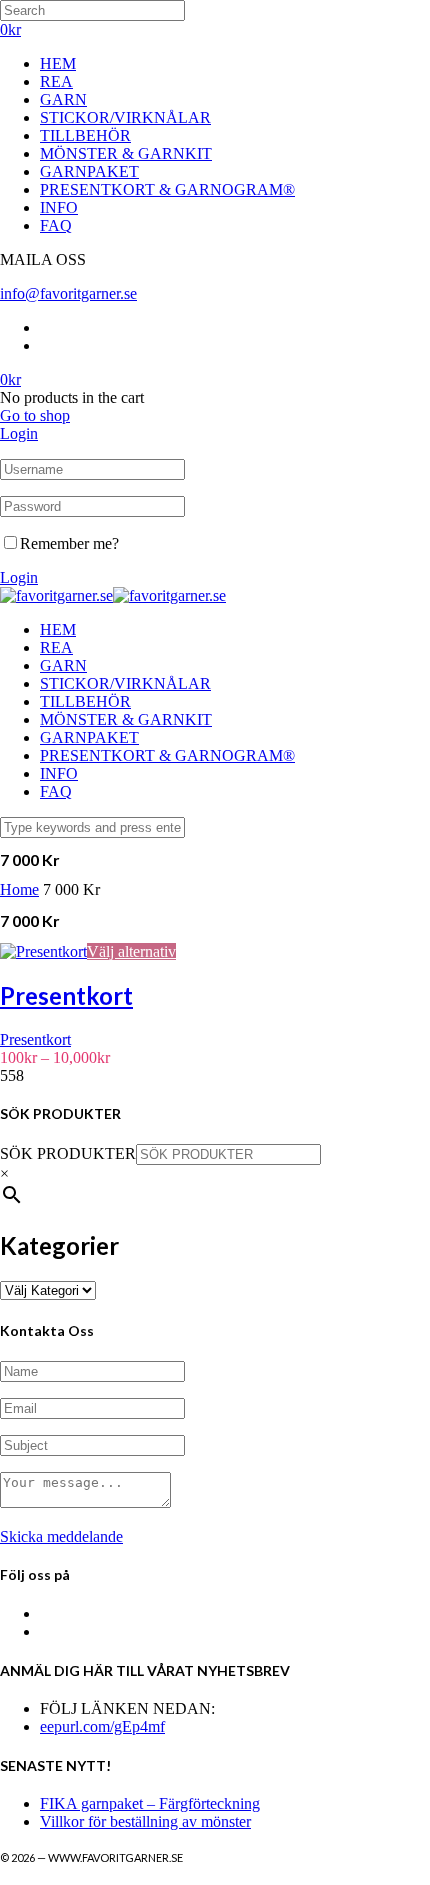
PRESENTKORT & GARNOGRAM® (167, 189)
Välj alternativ (131, 951)
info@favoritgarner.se (68, 293)
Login (19, 433)
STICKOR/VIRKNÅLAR (125, 117)
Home (19, 889)
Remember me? (69, 543)
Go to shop (35, 415)
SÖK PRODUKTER (68, 1153)
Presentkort (35, 1039)
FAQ (56, 225)
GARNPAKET (89, 171)
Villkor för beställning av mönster (145, 1821)
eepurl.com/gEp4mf (102, 1726)
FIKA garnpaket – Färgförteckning (150, 1803)
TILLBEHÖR (85, 135)
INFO (59, 207)
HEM (58, 63)
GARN (63, 99)
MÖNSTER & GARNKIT (126, 153)
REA (56, 81)
